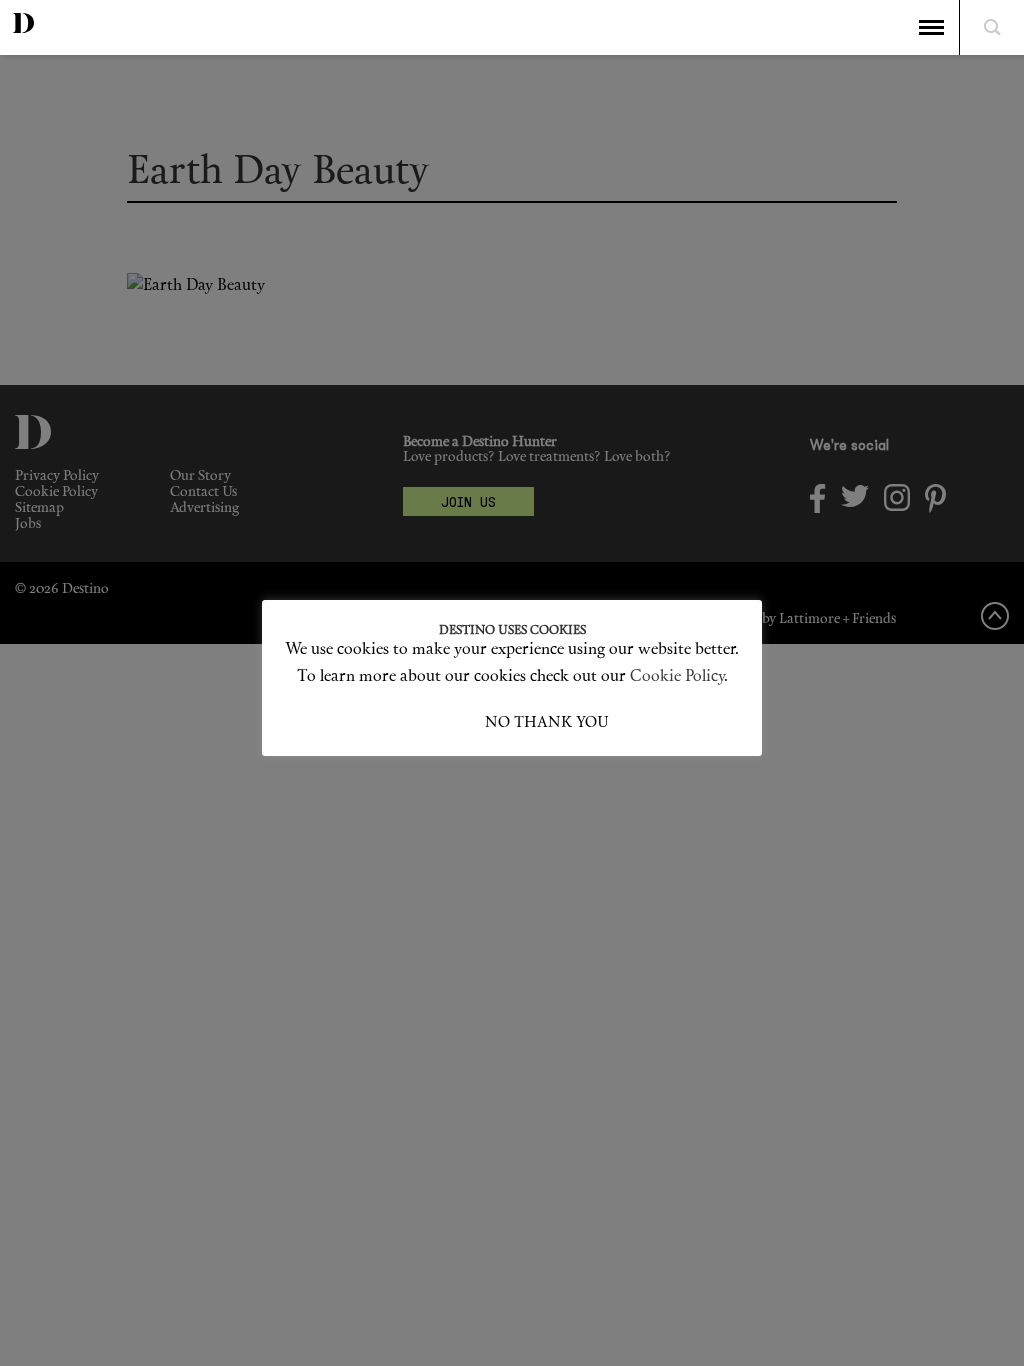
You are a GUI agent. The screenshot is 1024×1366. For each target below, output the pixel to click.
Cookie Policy (677, 677)
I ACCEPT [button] (450, 723)
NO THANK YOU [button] (547, 723)
